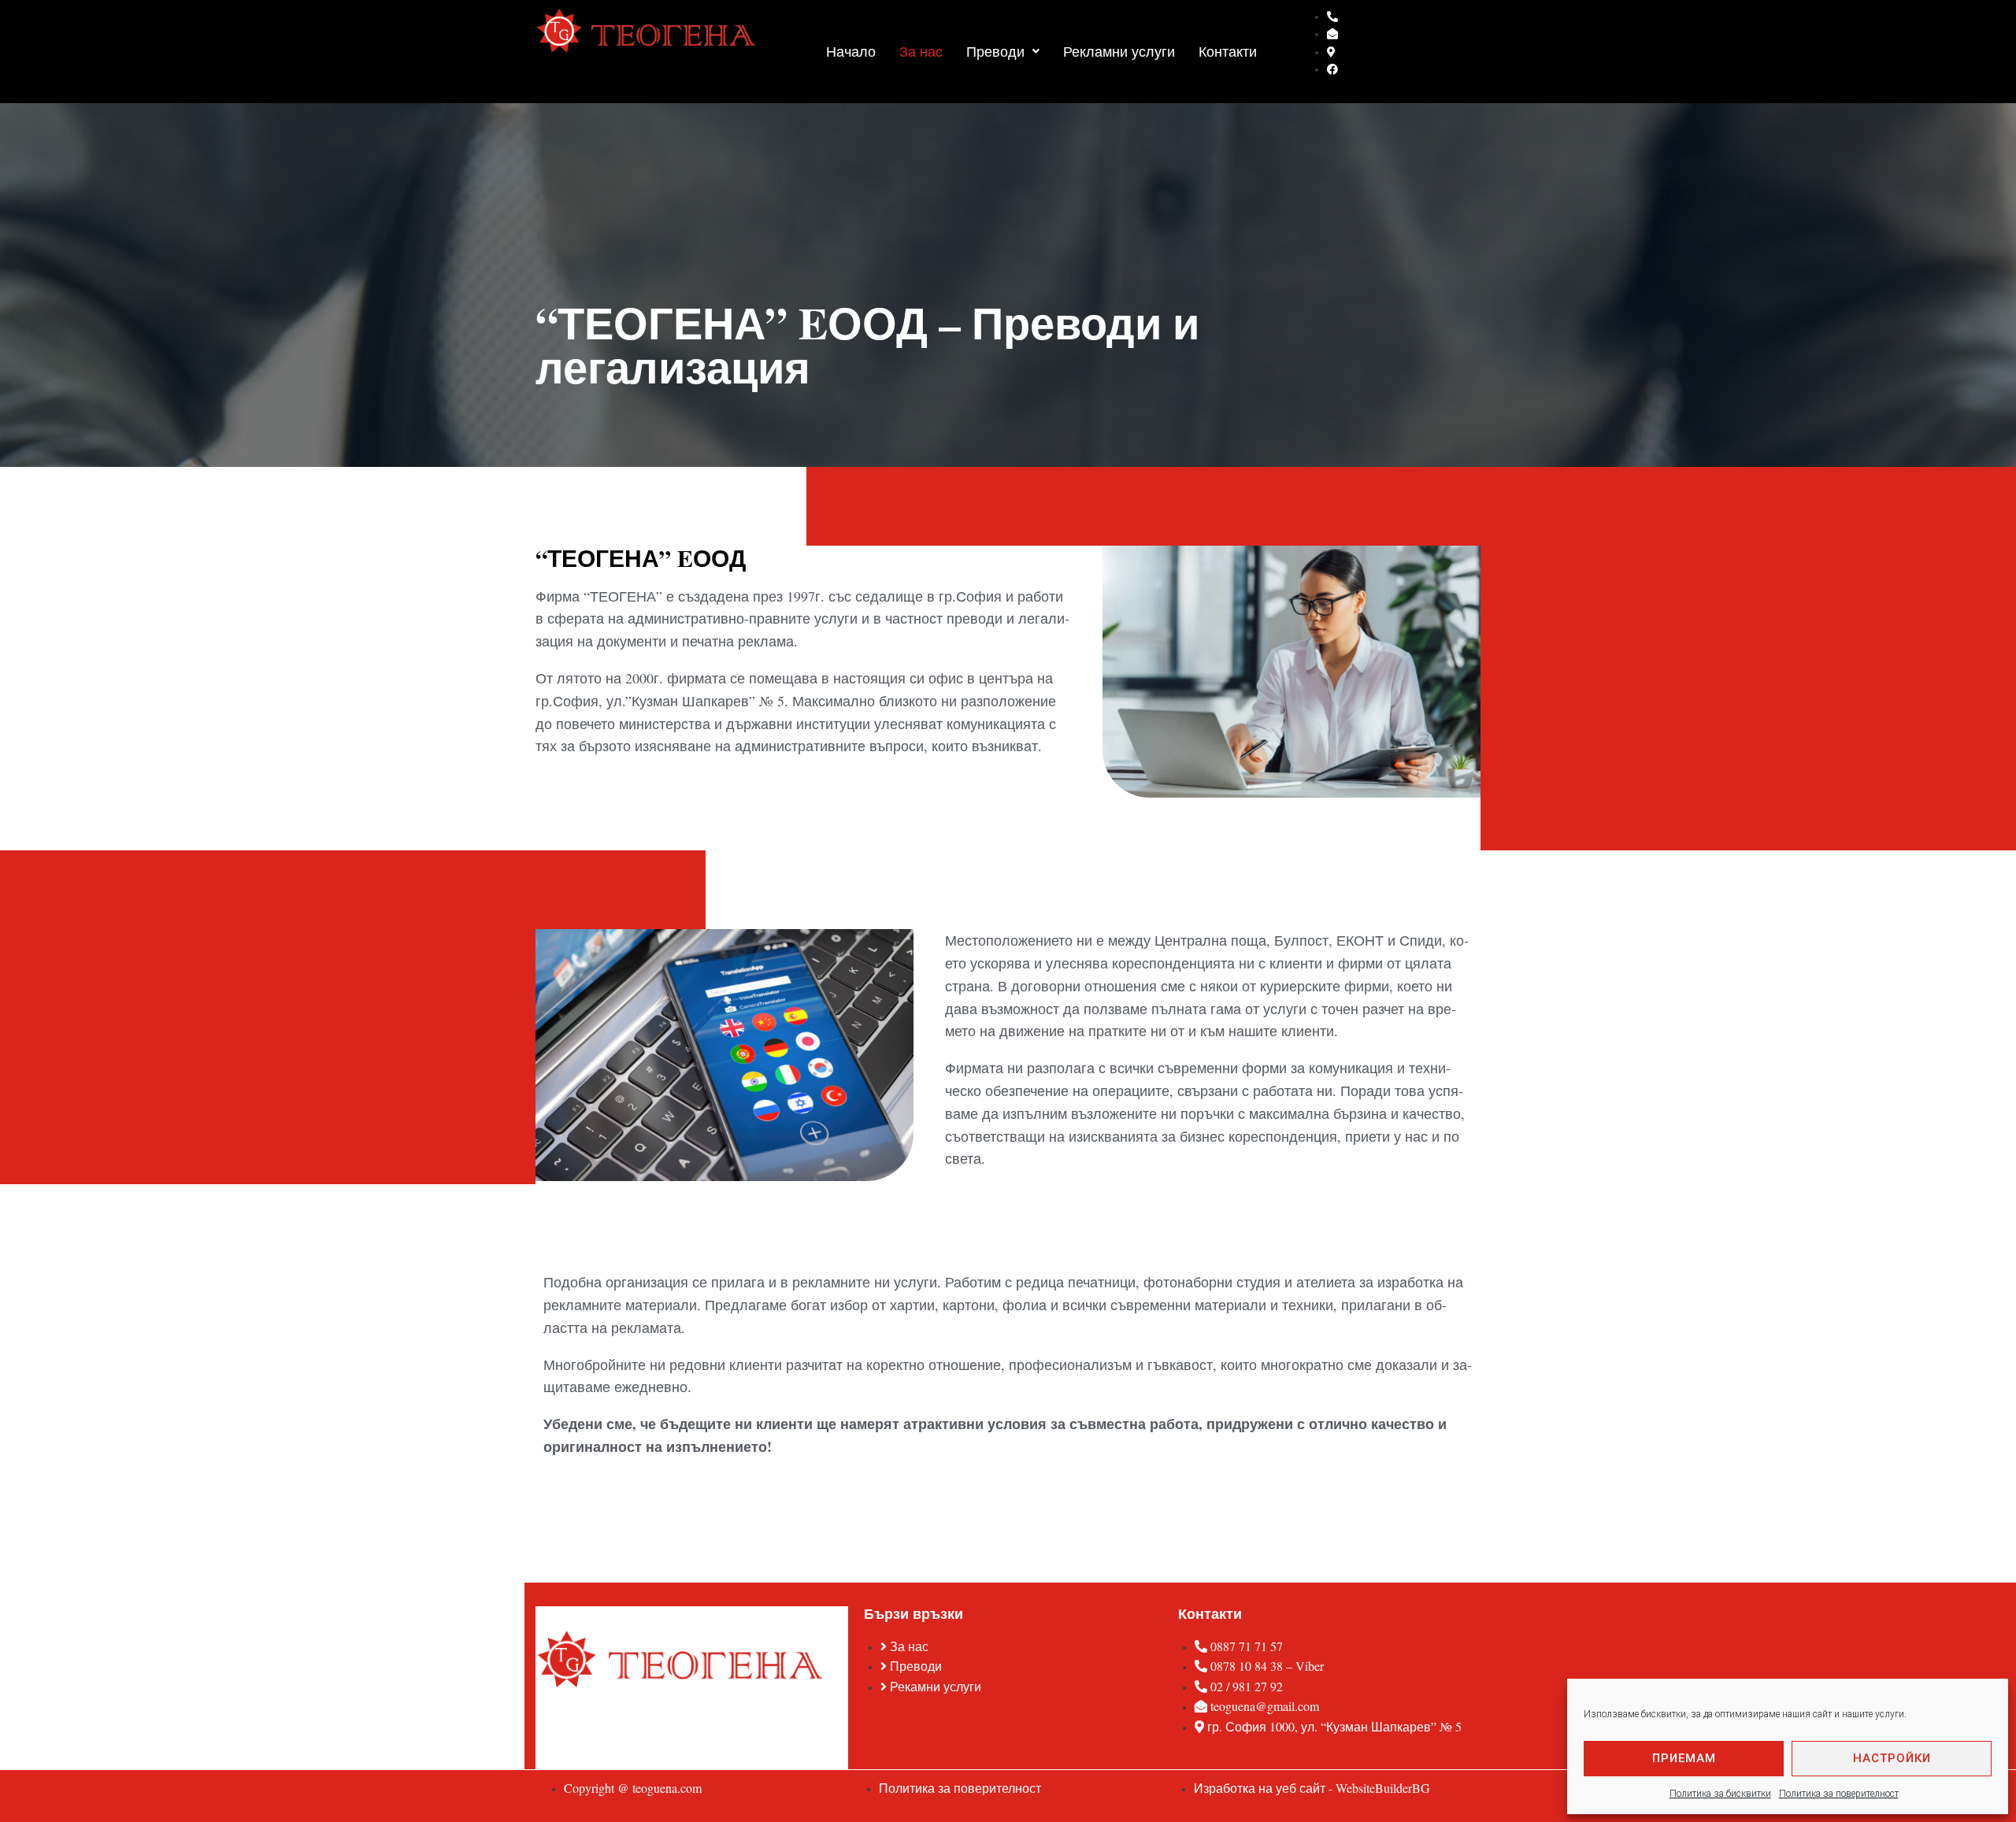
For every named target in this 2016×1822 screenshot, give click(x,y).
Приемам (1684, 1758)
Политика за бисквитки (1720, 1794)
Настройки (1892, 1758)
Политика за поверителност (1839, 1794)
